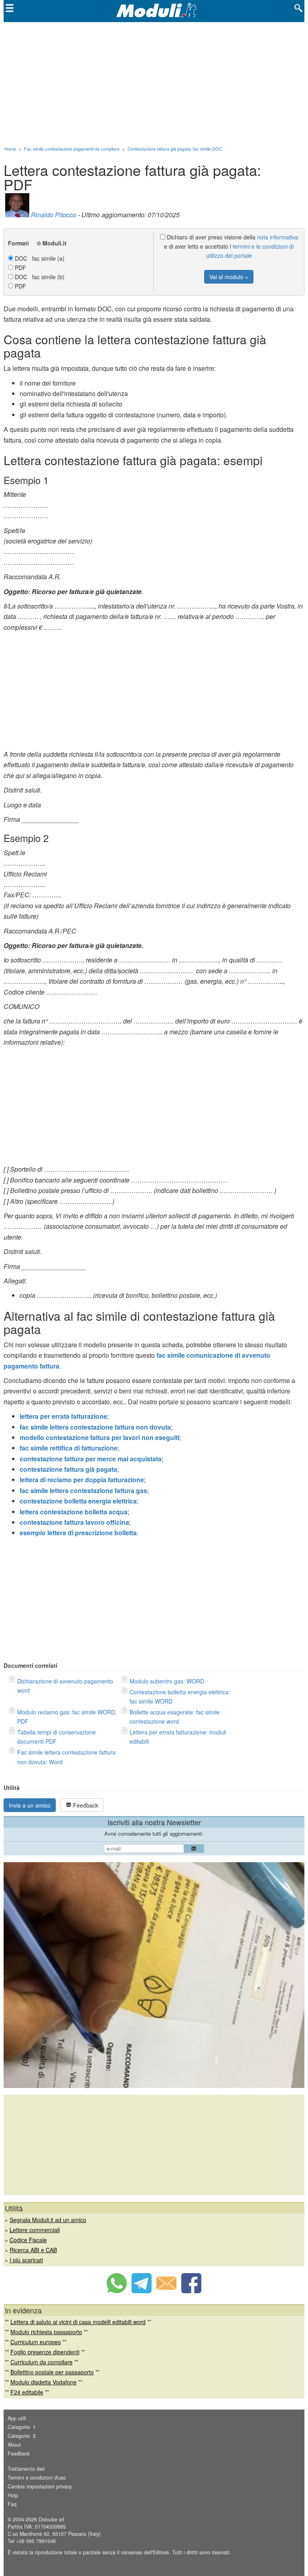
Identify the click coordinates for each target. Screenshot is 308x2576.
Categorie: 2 (22, 2436)
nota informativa (278, 237)
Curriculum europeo (36, 2342)
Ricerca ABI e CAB (33, 2250)
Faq (12, 2504)
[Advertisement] (154, 82)
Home (10, 149)
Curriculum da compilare (42, 2362)
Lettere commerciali (35, 2230)
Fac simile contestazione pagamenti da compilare (72, 149)
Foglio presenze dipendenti (45, 2352)
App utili (17, 2418)
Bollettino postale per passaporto (52, 2372)
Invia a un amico (30, 1805)
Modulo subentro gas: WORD (167, 1681)
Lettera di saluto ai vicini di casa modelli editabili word (78, 2322)
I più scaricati (26, 2260)
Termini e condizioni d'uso (37, 2478)
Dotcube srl (51, 2519)
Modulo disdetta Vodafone (44, 2382)
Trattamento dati (26, 2469)
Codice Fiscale (28, 2240)
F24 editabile (27, 2392)
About (14, 2445)
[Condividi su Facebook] (191, 2291)
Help (13, 2495)
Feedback (85, 1805)
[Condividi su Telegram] (142, 2291)
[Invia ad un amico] (166, 2291)
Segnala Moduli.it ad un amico (48, 2220)
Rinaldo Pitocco (54, 215)
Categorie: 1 (22, 2427)
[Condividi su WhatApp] (117, 2291)
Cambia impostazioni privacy (40, 2486)
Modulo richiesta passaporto (46, 2332)
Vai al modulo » (229, 277)
